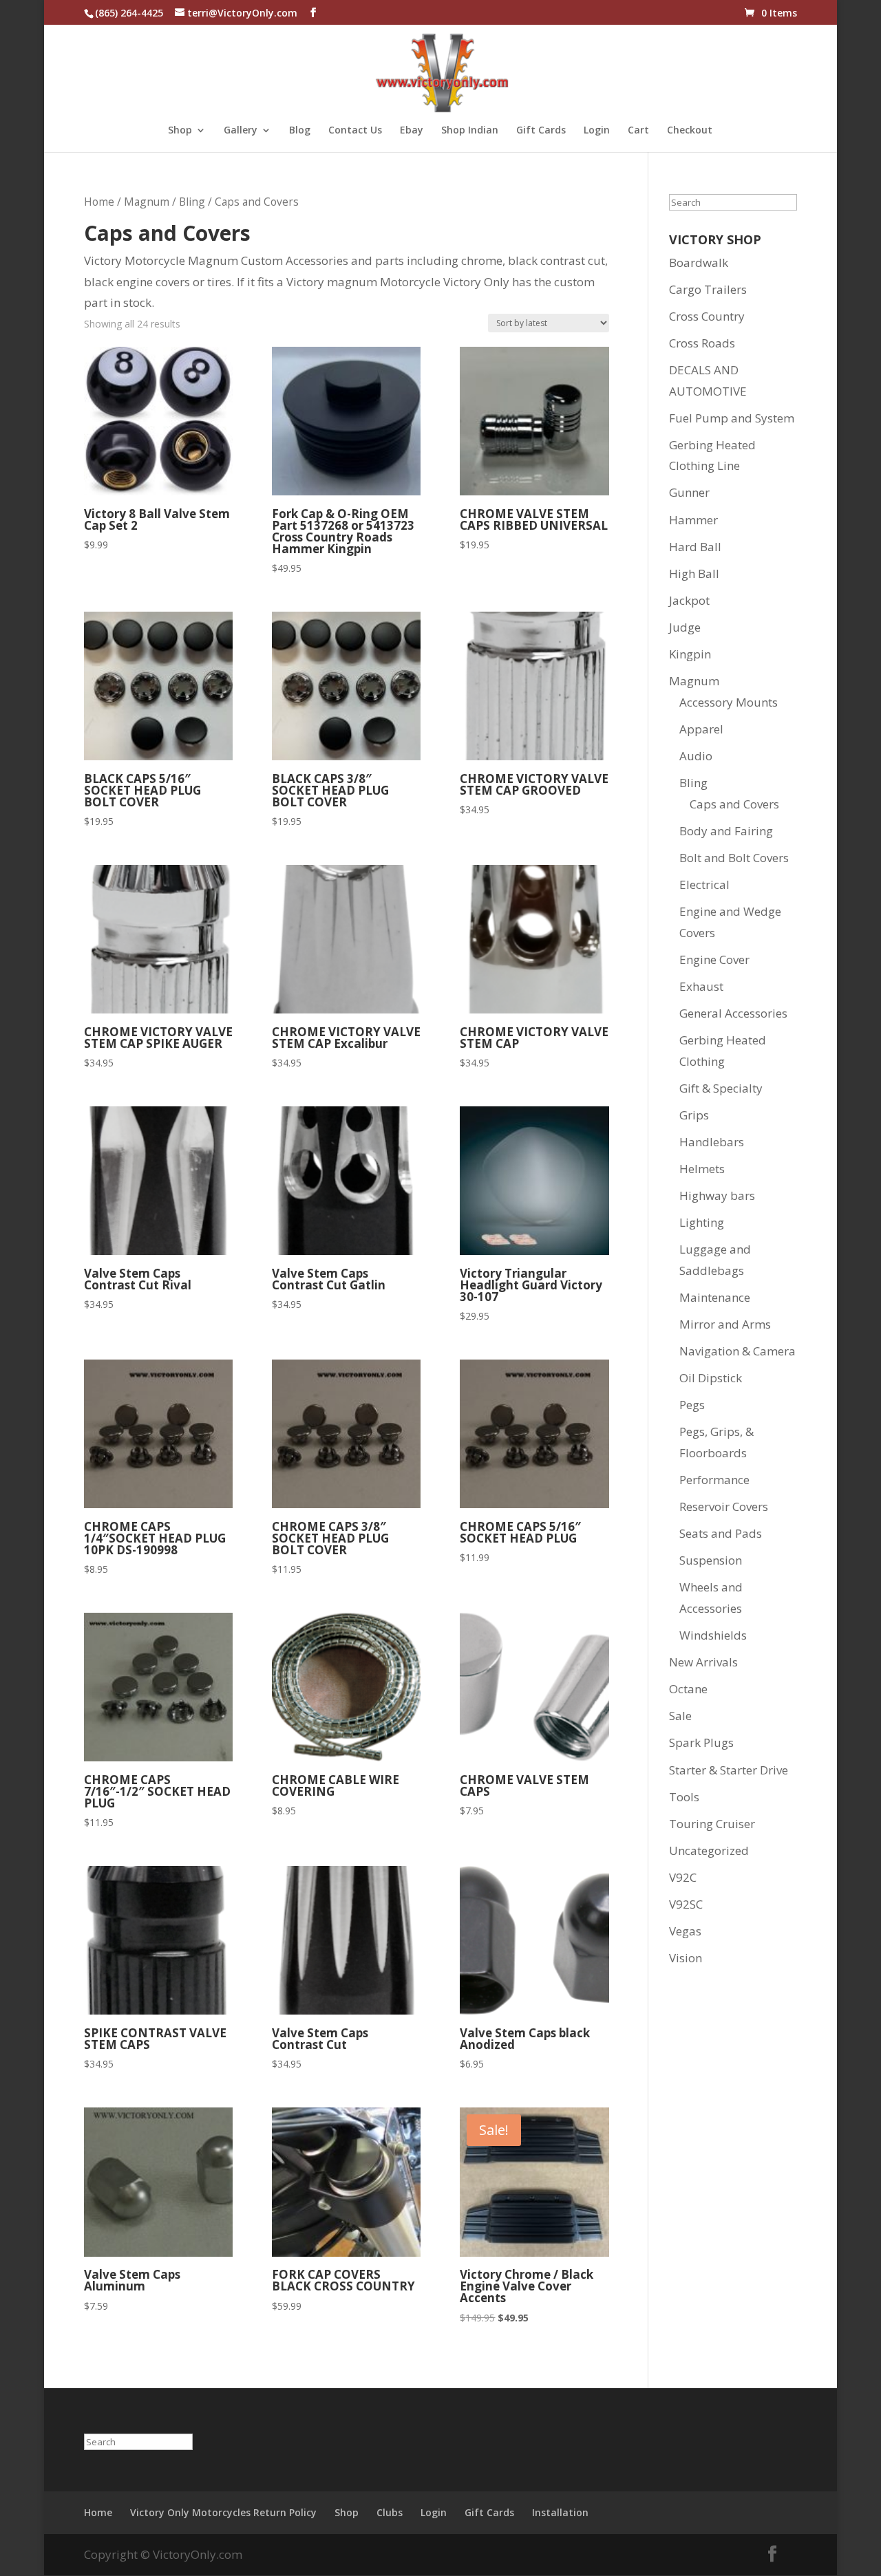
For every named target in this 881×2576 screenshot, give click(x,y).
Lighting (702, 1222)
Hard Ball (695, 547)
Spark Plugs (701, 1742)
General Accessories (733, 1013)
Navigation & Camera (737, 1351)
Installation (560, 2512)
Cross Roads (702, 343)
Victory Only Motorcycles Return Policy (223, 2512)
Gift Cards (541, 131)
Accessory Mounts (729, 702)
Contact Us (355, 131)
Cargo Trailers (708, 289)
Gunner (689, 492)
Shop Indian (470, 131)
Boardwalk (699, 262)
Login (597, 131)
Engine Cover (714, 959)
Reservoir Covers (724, 1506)
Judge (685, 627)
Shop (180, 131)
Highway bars (717, 1195)
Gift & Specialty (721, 1088)
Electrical (704, 884)
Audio (696, 756)
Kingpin (690, 654)
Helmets (702, 1169)
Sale (680, 1716)
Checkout (690, 131)
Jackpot (689, 600)
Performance (714, 1480)
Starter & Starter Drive (729, 1770)
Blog (300, 131)
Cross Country (707, 316)
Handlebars (712, 1142)
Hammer (693, 520)
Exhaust (701, 986)
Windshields (713, 1635)
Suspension (711, 1560)
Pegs (692, 1405)
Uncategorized (709, 1850)
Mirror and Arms (725, 1324)
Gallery (241, 131)
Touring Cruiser (712, 1824)
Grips (694, 1115)
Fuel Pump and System (732, 418)
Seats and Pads (721, 1533)
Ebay (412, 131)
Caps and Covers (734, 804)
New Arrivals (703, 1662)
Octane (688, 1689)
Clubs (390, 2512)
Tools (684, 1797)
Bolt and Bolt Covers (734, 858)
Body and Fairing (726, 831)
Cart (638, 131)
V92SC (686, 1904)
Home (99, 202)
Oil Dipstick (711, 1378)
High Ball (694, 573)
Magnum (147, 202)
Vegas (685, 1931)
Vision (686, 1958)
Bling (192, 202)
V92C (683, 1877)
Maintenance (715, 1297)
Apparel (701, 729)
